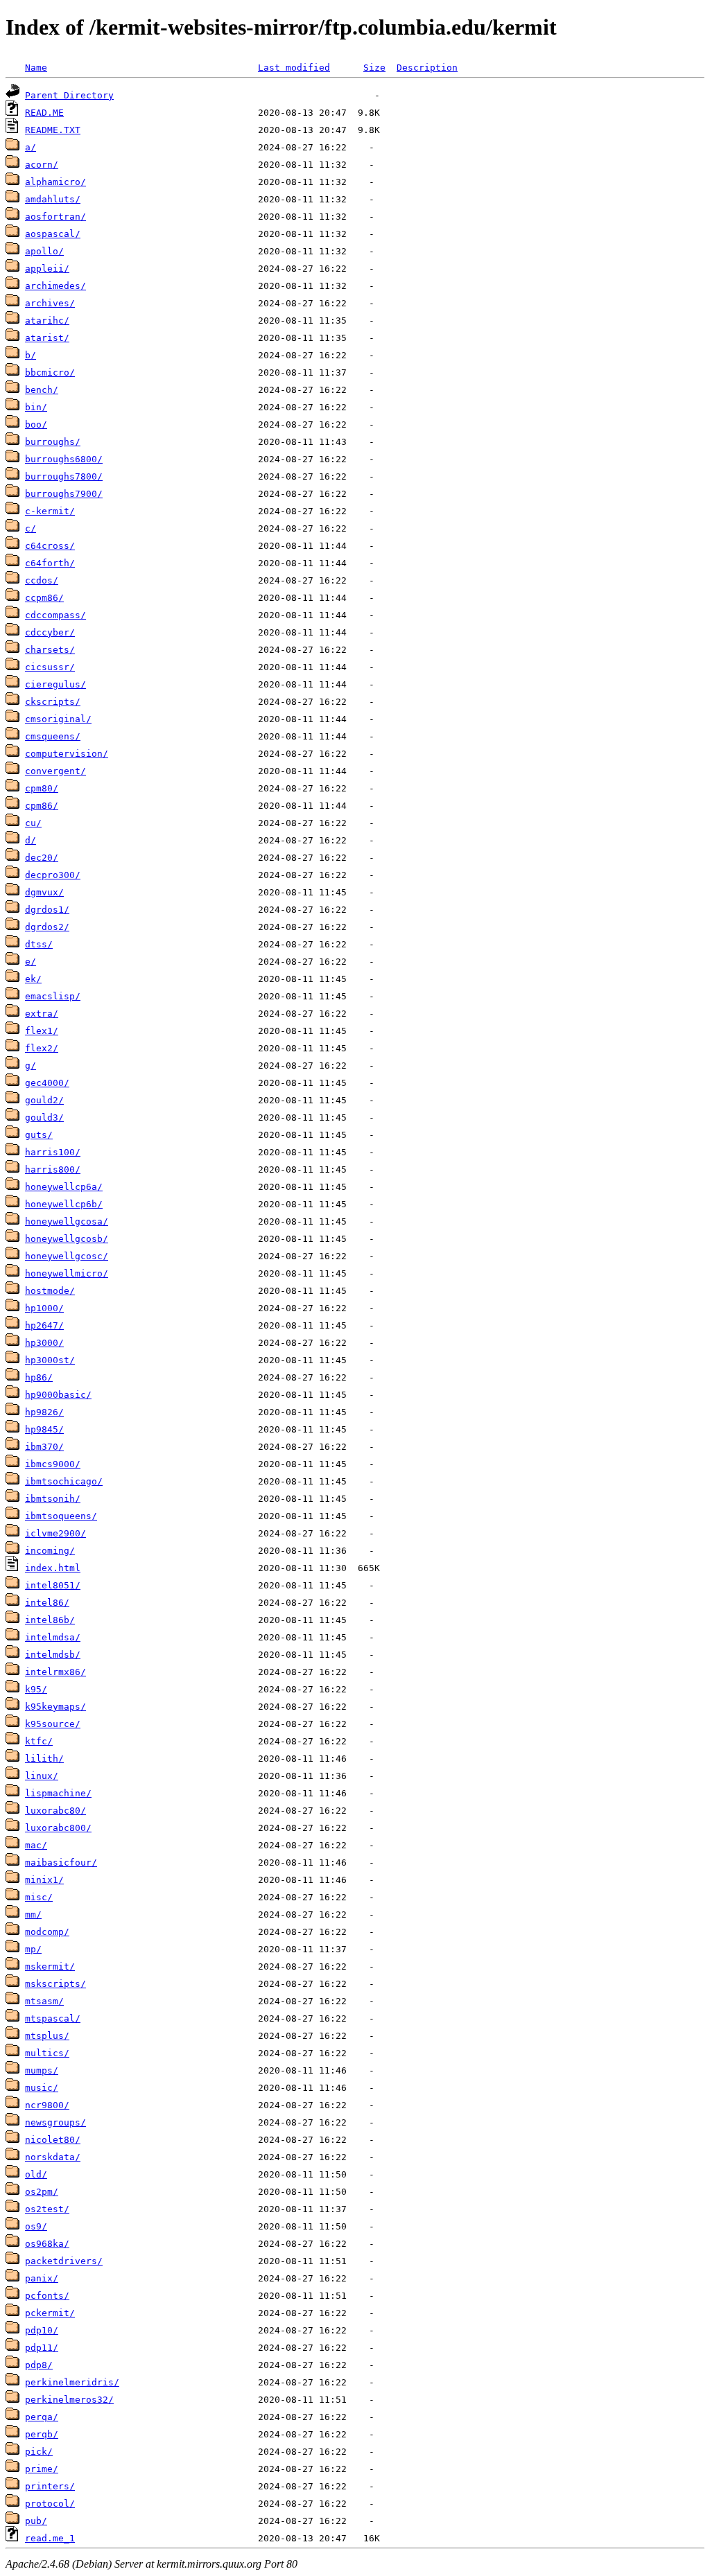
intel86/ (47, 1603)
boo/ (36, 424)
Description (427, 68)
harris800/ (53, 1169)
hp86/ (39, 1377)
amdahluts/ (53, 199)
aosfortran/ (55, 217)
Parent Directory (69, 95)
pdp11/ (42, 2348)
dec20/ (42, 858)
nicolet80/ (53, 2140)
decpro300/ (53, 875)
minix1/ (44, 1880)
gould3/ (44, 1118)
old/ (36, 2174)
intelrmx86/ (55, 1672)
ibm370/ (44, 1447)
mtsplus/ (47, 2036)
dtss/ (39, 944)
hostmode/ (50, 1291)
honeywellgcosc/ (67, 1256)
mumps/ (42, 2070)
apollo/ (44, 251)
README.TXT (53, 130)
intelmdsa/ (53, 1637)
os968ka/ (47, 2244)
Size (374, 68)
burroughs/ (53, 442)
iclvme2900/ (55, 1533)
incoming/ (50, 1551)
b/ (31, 355)
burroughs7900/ (64, 494)
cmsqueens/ (53, 736)
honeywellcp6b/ (64, 1204)
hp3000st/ (50, 1360)
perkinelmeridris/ (72, 2382)
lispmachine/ (58, 1793)
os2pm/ (42, 2192)
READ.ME (44, 113)
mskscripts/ (55, 1984)
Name (36, 68)
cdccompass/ (55, 615)
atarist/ (47, 338)
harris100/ (53, 1152)
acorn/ (42, 165)
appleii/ (47, 269)
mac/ (36, 1845)
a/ (31, 147)
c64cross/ (50, 546)
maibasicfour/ (61, 1863)
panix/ (42, 2278)
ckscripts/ (53, 702)
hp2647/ (44, 1325)
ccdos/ (42, 580)
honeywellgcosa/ (67, 1221)
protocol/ (50, 2504)
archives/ (50, 303)
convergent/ (55, 771)
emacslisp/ (53, 996)
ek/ (33, 979)
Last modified (294, 68)
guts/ (39, 1135)
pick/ (39, 2452)
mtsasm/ (44, 2001)
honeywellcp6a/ (64, 1187)
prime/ (42, 2469)
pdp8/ (39, 2365)
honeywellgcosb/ (67, 1239)
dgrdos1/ (47, 910)
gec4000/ (47, 1083)
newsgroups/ (55, 2122)
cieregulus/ (55, 684)
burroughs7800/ (64, 476)
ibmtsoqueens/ (61, 1516)
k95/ (36, 1689)
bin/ (36, 407)
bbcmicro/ (50, 373)
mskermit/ (50, 1966)
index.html (53, 1568)
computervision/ (67, 754)
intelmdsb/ (53, 1655)
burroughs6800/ (64, 459)
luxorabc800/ (58, 1828)
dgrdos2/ (47, 927)
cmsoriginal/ (58, 719)
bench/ (42, 390)
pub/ (36, 2521)
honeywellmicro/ (67, 1273)
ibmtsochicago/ (64, 1481)
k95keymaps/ (55, 1707)
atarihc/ (47, 321)
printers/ (50, 2486)
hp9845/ (44, 1429)
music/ (42, 2088)
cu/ (33, 823)
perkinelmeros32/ (69, 2400)
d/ (31, 840)
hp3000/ (44, 1343)
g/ (31, 1066)
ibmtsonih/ (53, 1499)
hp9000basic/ (58, 1395)
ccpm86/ (44, 598)
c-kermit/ (50, 511)
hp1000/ (44, 1308)
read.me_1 (50, 2538)
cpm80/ (42, 788)
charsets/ (50, 650)
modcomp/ (47, 1932)
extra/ (42, 1014)
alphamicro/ (55, 182)
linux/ (42, 1776)
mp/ (33, 1949)
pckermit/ (50, 2313)
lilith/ (44, 1759)
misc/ (39, 1897)
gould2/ (44, 1100)
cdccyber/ (50, 632)
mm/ (33, 1915)
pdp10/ (42, 2330)
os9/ (36, 2226)
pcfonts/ (47, 2296)
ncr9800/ (47, 2105)
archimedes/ (55, 286)
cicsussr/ (50, 667)
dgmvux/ (44, 892)
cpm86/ (42, 806)
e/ (31, 962)
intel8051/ (53, 1585)
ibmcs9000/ (53, 1464)
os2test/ (47, 2209)
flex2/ (42, 1048)
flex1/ (42, 1031)
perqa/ (42, 2417)
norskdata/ (53, 2157)
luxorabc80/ (55, 1811)
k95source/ (53, 1724)
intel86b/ (50, 1620)
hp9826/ (44, 1412)
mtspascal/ (53, 2018)
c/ (31, 528)
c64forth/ (50, 563)
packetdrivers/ (64, 2261)
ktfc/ (39, 1741)
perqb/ (42, 2434)
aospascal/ (53, 234)
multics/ (47, 2053)
